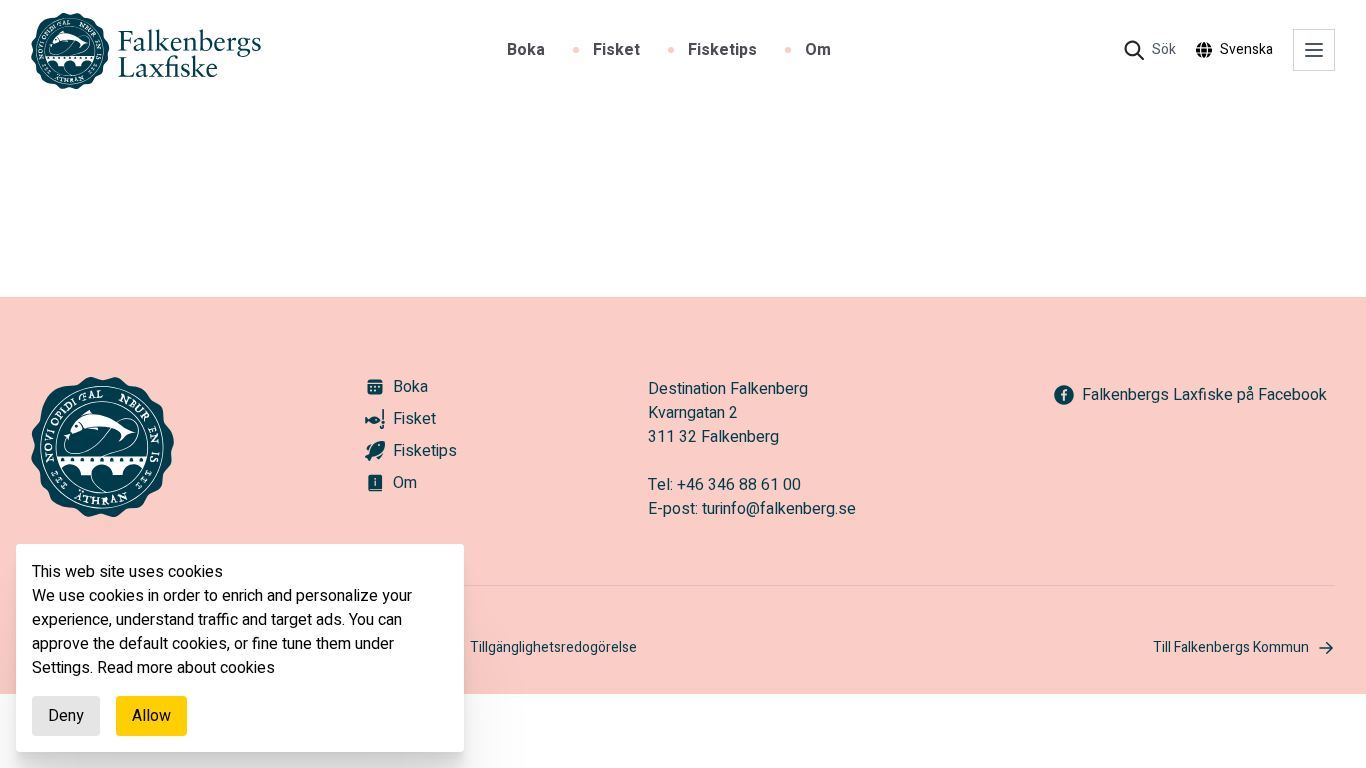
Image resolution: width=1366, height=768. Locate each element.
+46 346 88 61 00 (739, 485)
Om (818, 50)
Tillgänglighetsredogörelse (553, 647)
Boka (526, 50)
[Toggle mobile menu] (1314, 50)
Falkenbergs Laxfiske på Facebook (1204, 395)
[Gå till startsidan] (146, 51)
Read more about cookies (186, 668)
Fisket (616, 50)
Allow (151, 716)
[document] (240, 648)
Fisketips (722, 50)
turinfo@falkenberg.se (779, 509)
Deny (66, 716)
